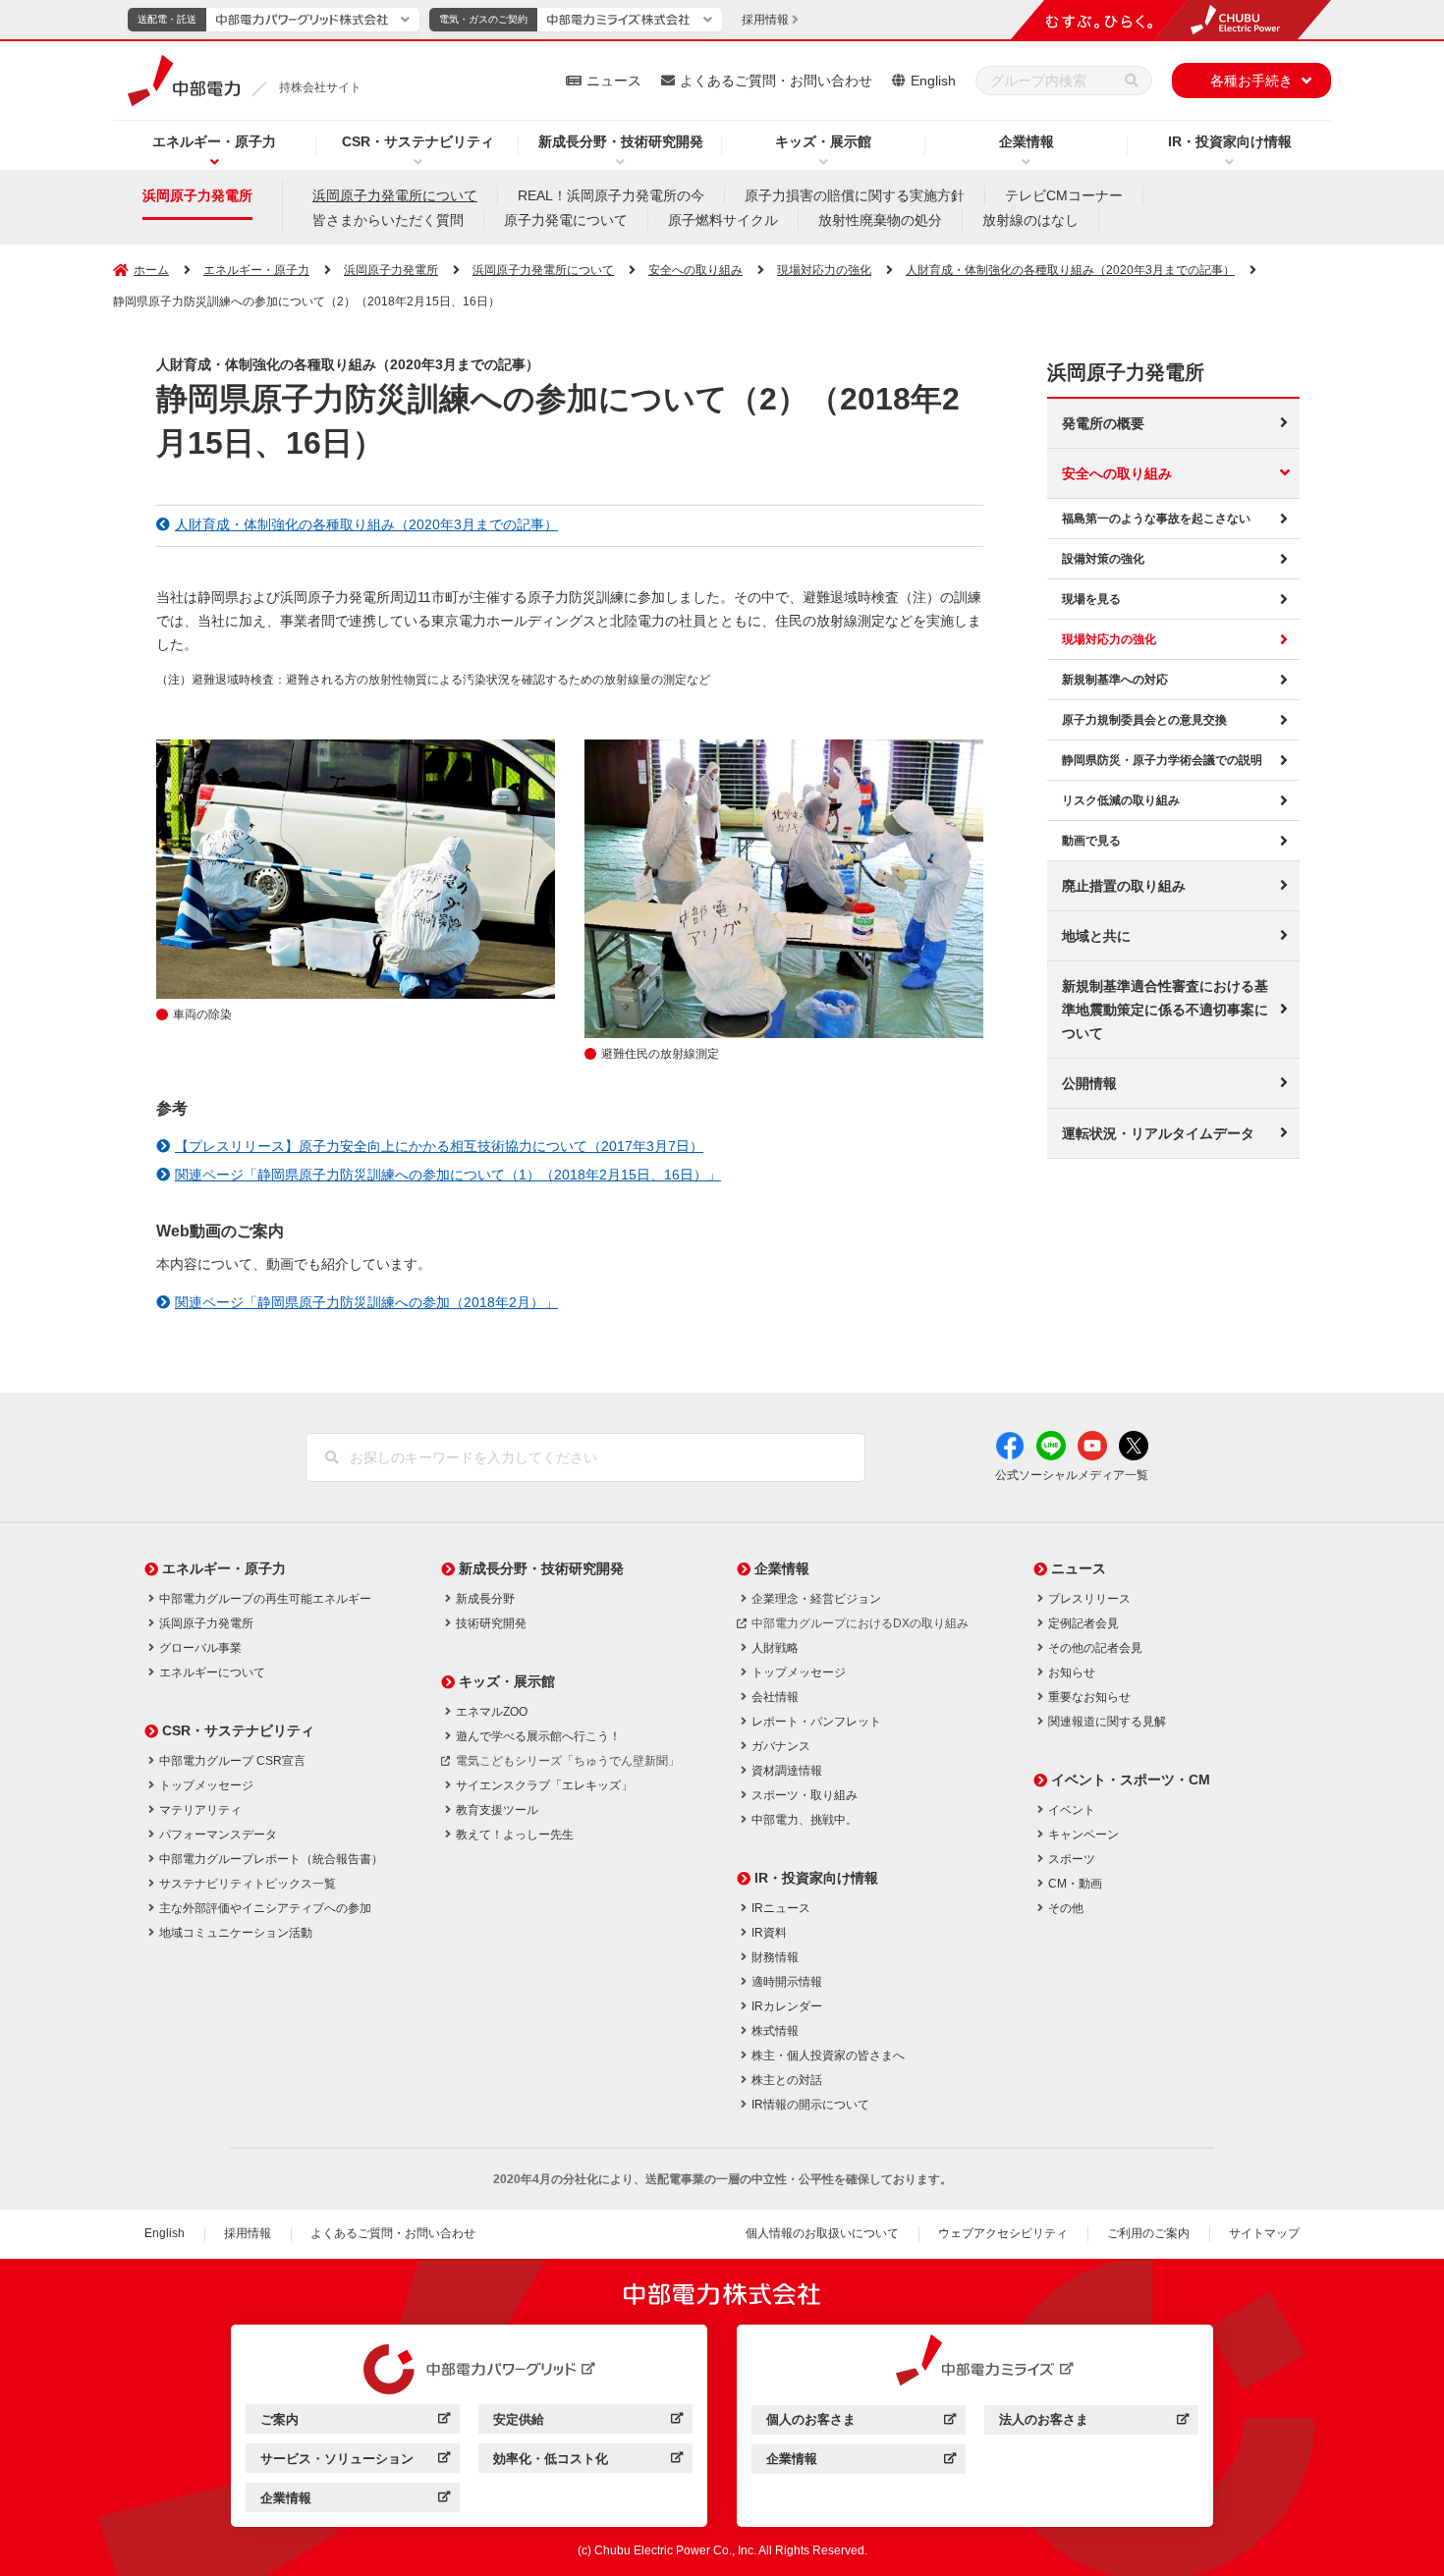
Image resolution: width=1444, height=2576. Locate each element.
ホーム (151, 270)
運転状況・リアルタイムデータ (1158, 1133)
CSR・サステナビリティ (418, 141)
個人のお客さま (861, 2422)
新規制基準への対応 (1115, 680)
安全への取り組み (1117, 473)
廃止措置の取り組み (1124, 886)
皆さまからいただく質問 (388, 220)
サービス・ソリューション (355, 2462)
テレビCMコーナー (1064, 195)
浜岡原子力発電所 (197, 195)
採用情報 (248, 2233)
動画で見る (1091, 841)
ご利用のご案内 (1148, 2233)
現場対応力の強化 (1109, 639)
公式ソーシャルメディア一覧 (1072, 1475)
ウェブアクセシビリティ (1003, 2233)
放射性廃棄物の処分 (880, 220)
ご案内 (355, 2422)
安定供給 (588, 2422)
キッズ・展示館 (823, 141)
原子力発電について (566, 220)
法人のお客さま (1094, 2422)
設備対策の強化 (1103, 559)
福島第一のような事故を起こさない (1156, 519)
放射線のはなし (1030, 220)
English (933, 81)
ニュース (614, 81)
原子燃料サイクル (723, 220)
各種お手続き (1251, 81)
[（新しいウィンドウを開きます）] (470, 2370)
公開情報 (1089, 1083)
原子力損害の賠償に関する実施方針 (855, 195)
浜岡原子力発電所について (395, 195)
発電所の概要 (1103, 423)
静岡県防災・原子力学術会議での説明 (1162, 760)
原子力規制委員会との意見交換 (1144, 720)
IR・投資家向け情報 (1230, 141)
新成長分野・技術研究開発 (621, 141)
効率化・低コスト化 (588, 2462)
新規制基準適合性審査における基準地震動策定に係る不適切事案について (1165, 1010)
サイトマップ (1264, 2233)
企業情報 (1027, 141)
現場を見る (1091, 599)
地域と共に (1096, 936)
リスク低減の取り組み (1121, 800)
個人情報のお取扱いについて (822, 2233)
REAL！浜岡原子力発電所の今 (611, 195)
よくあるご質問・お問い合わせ (776, 81)
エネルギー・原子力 (214, 141)
